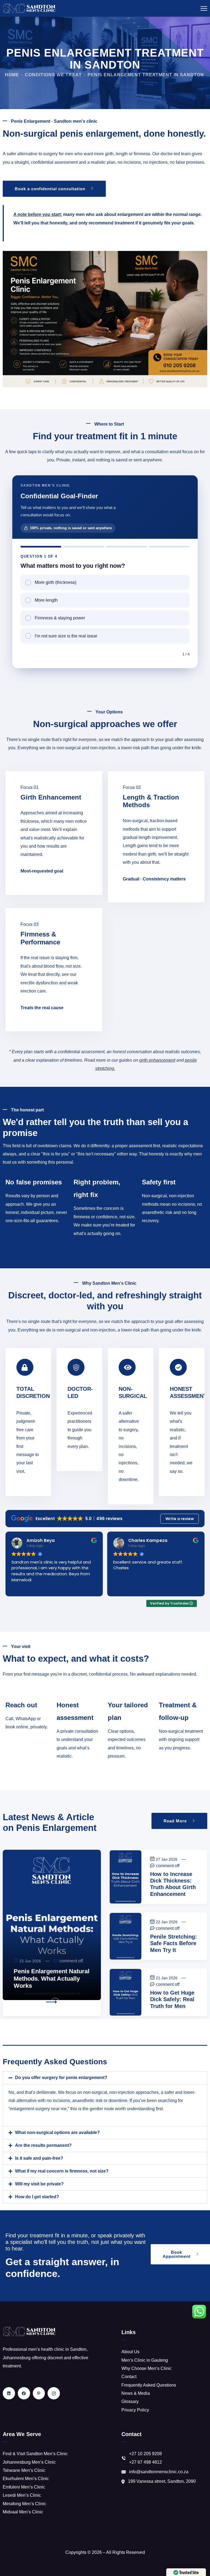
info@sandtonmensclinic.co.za (159, 2472)
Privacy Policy (135, 2410)
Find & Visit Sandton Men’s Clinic (35, 2454)
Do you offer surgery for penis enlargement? (61, 2078)
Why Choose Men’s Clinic (147, 2368)
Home (12, 75)
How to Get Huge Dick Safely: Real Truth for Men (172, 1999)
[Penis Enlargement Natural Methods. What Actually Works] (52, 1925)
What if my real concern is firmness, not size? (62, 2171)
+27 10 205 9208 (145, 2454)
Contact (129, 2377)
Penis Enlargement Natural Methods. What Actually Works (52, 1978)
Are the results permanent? (43, 2145)
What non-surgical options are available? (57, 2132)
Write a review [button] (180, 1519)
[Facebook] (24, 2393)
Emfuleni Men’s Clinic (24, 2487)
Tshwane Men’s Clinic (24, 2470)
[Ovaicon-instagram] (54, 2393)
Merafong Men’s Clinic (24, 2504)
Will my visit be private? (39, 2184)
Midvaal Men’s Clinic (23, 2512)
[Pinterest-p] (39, 2393)
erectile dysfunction (39, 983)
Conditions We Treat (53, 75)
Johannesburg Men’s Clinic (29, 2462)
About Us (130, 2352)
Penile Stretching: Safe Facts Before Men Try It (173, 1943)
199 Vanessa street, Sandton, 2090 (162, 2481)
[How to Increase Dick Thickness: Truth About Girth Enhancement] (126, 1877)
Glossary (130, 2401)
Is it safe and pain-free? (39, 2158)
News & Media (136, 2393)
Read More (27, 2002)
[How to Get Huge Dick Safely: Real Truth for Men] (126, 1992)
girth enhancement (157, 1060)
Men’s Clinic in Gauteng (145, 2360)
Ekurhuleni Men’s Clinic (26, 2479)
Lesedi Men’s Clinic (22, 2495)
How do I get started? (37, 2197)
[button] (105, 2078)
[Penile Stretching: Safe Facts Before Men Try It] (126, 1936)
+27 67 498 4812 (145, 2462)
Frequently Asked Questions (149, 2385)
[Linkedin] (9, 2393)
